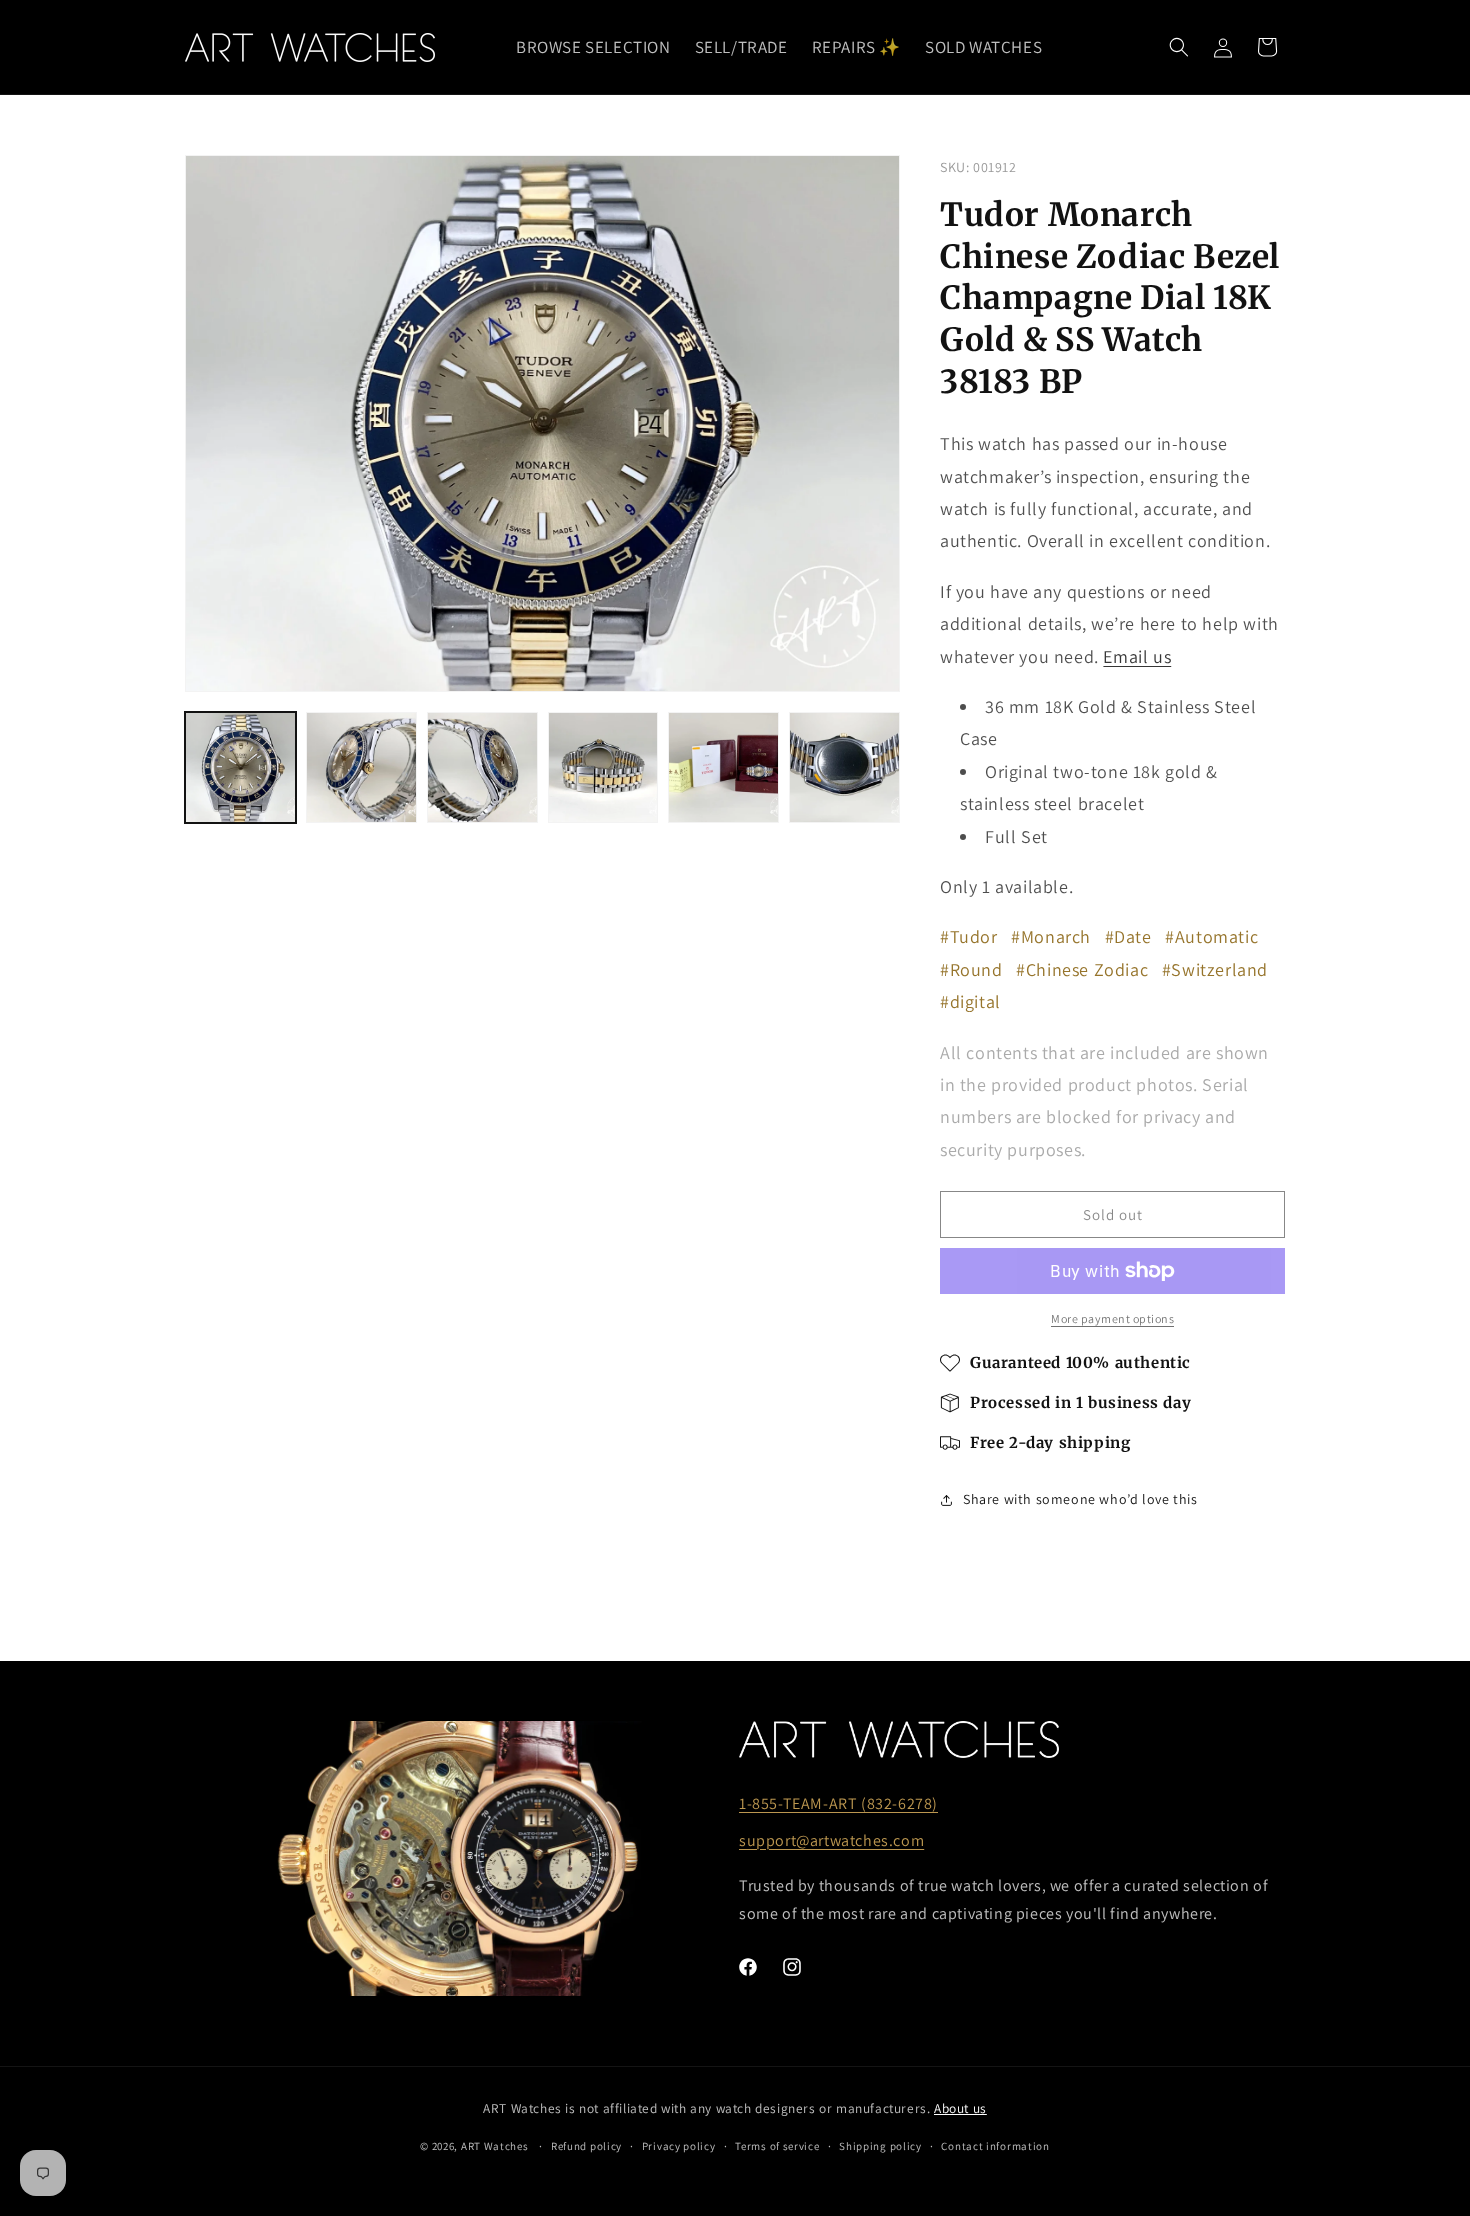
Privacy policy (679, 2146)
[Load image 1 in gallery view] (240, 767)
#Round (971, 969)
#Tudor (969, 936)
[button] (1179, 47)
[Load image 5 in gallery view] (723, 767)
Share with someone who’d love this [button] (1080, 1499)
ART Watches (495, 2146)
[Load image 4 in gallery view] (603, 767)
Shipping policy (880, 2146)
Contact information (995, 2146)
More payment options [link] (1112, 1318)
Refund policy (586, 2146)
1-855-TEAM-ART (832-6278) (838, 1803)
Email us (1137, 656)
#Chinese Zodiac (1082, 969)
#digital (970, 1001)
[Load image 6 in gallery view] (844, 767)
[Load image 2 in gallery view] (361, 767)
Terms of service (777, 2146)
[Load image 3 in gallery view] (482, 767)
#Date (1128, 936)
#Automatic (1211, 936)
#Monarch (1051, 936)
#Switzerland (1215, 969)
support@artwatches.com (831, 1840)
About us (960, 2108)
